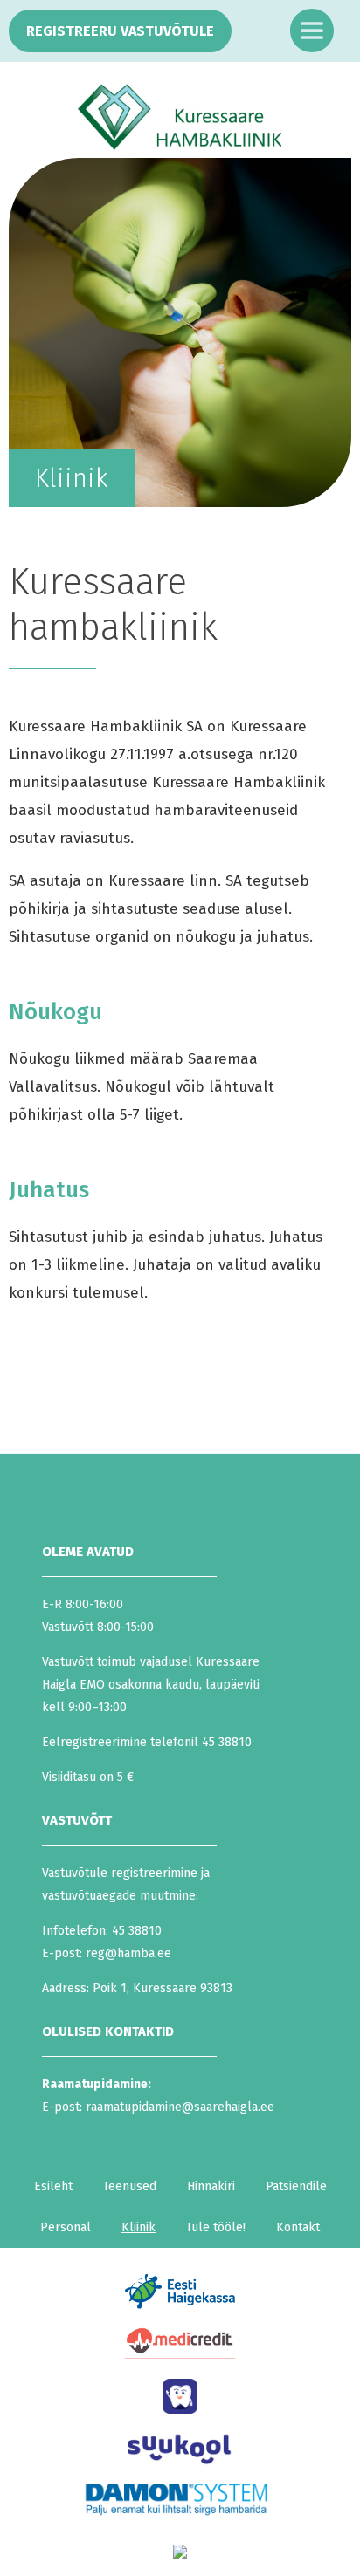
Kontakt (298, 2227)
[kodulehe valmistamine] (180, 2562)
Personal (66, 2227)
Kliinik (138, 2227)
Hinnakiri (211, 2186)
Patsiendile (296, 2186)
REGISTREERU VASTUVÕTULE (120, 31)
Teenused (130, 2186)
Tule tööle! (216, 2227)
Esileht (53, 2186)
